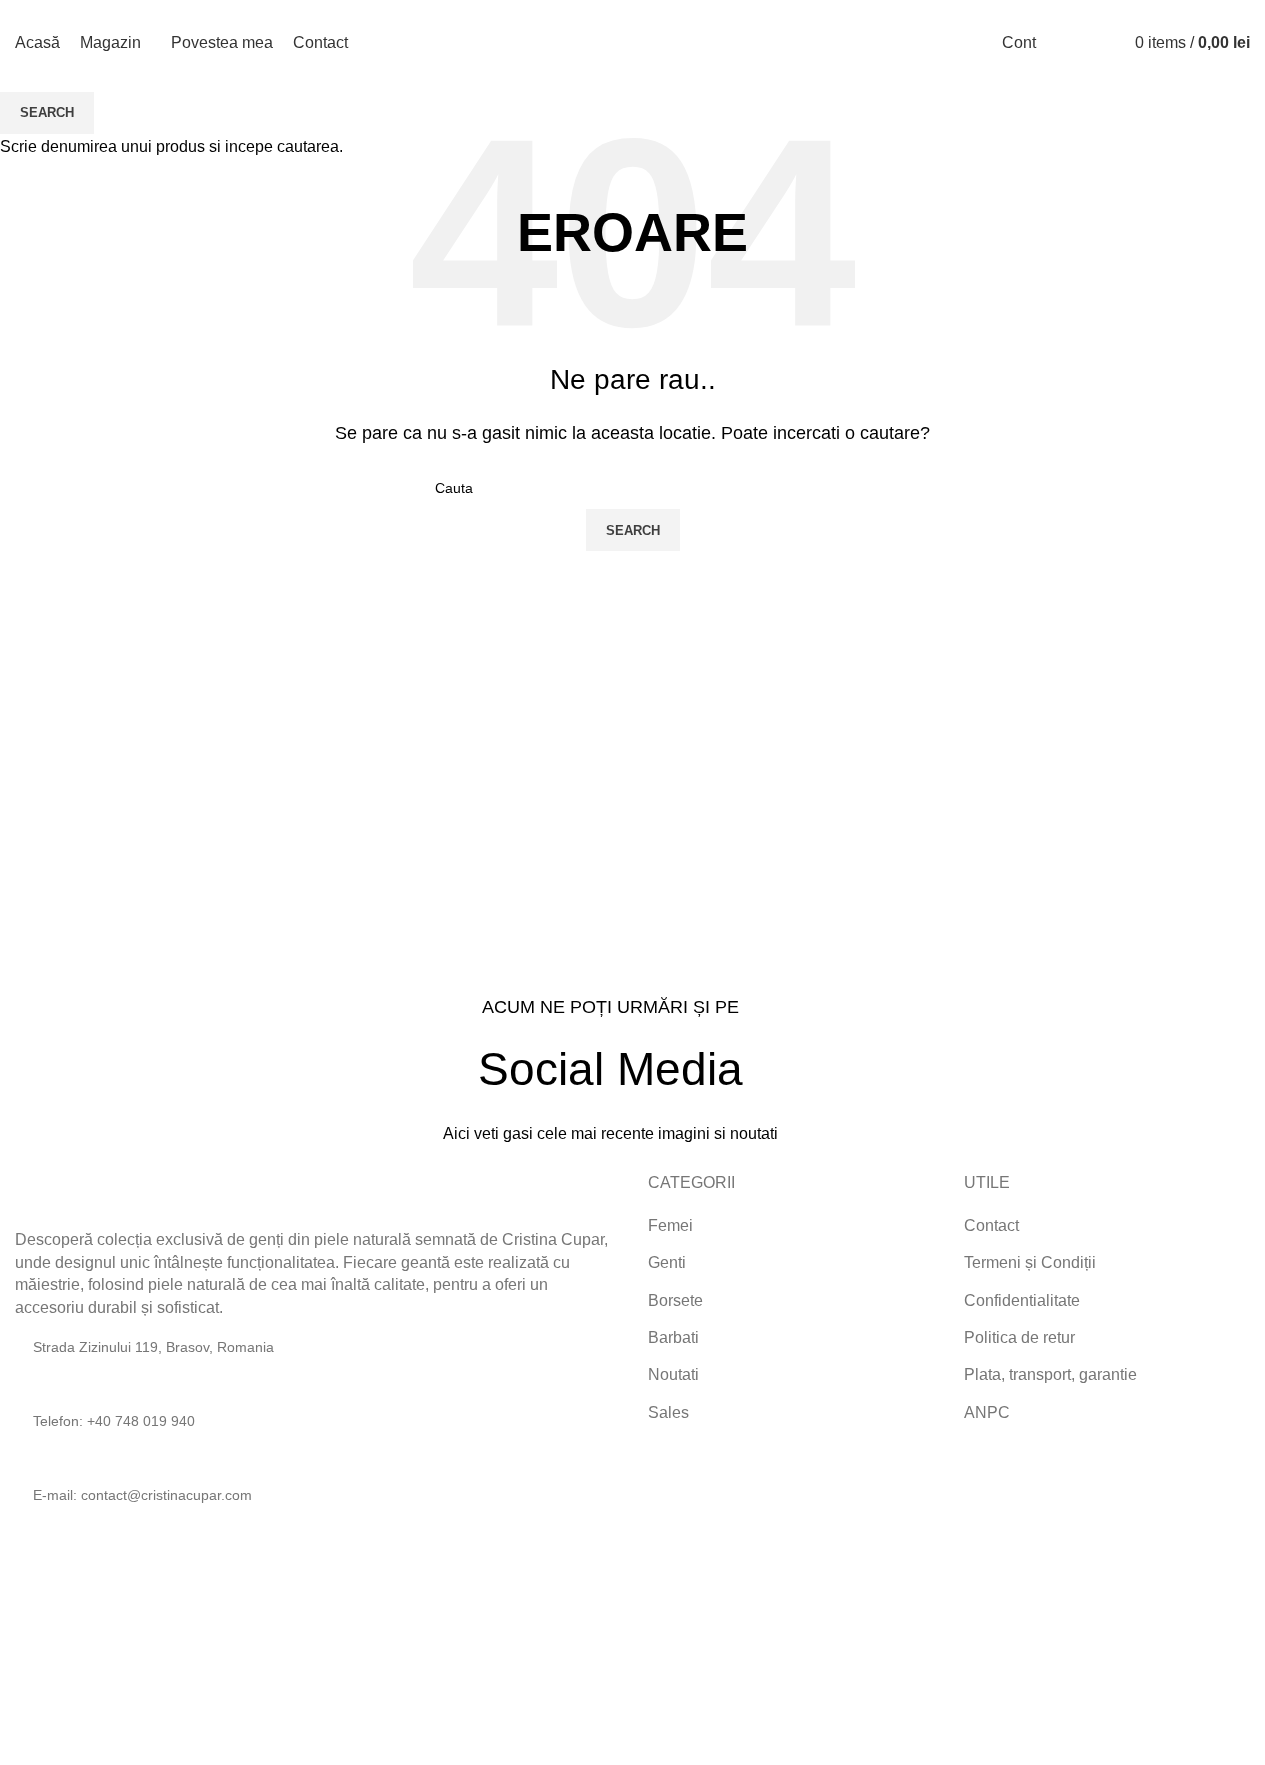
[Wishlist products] (1100, 43)
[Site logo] (633, 41)
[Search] (1064, 43)
